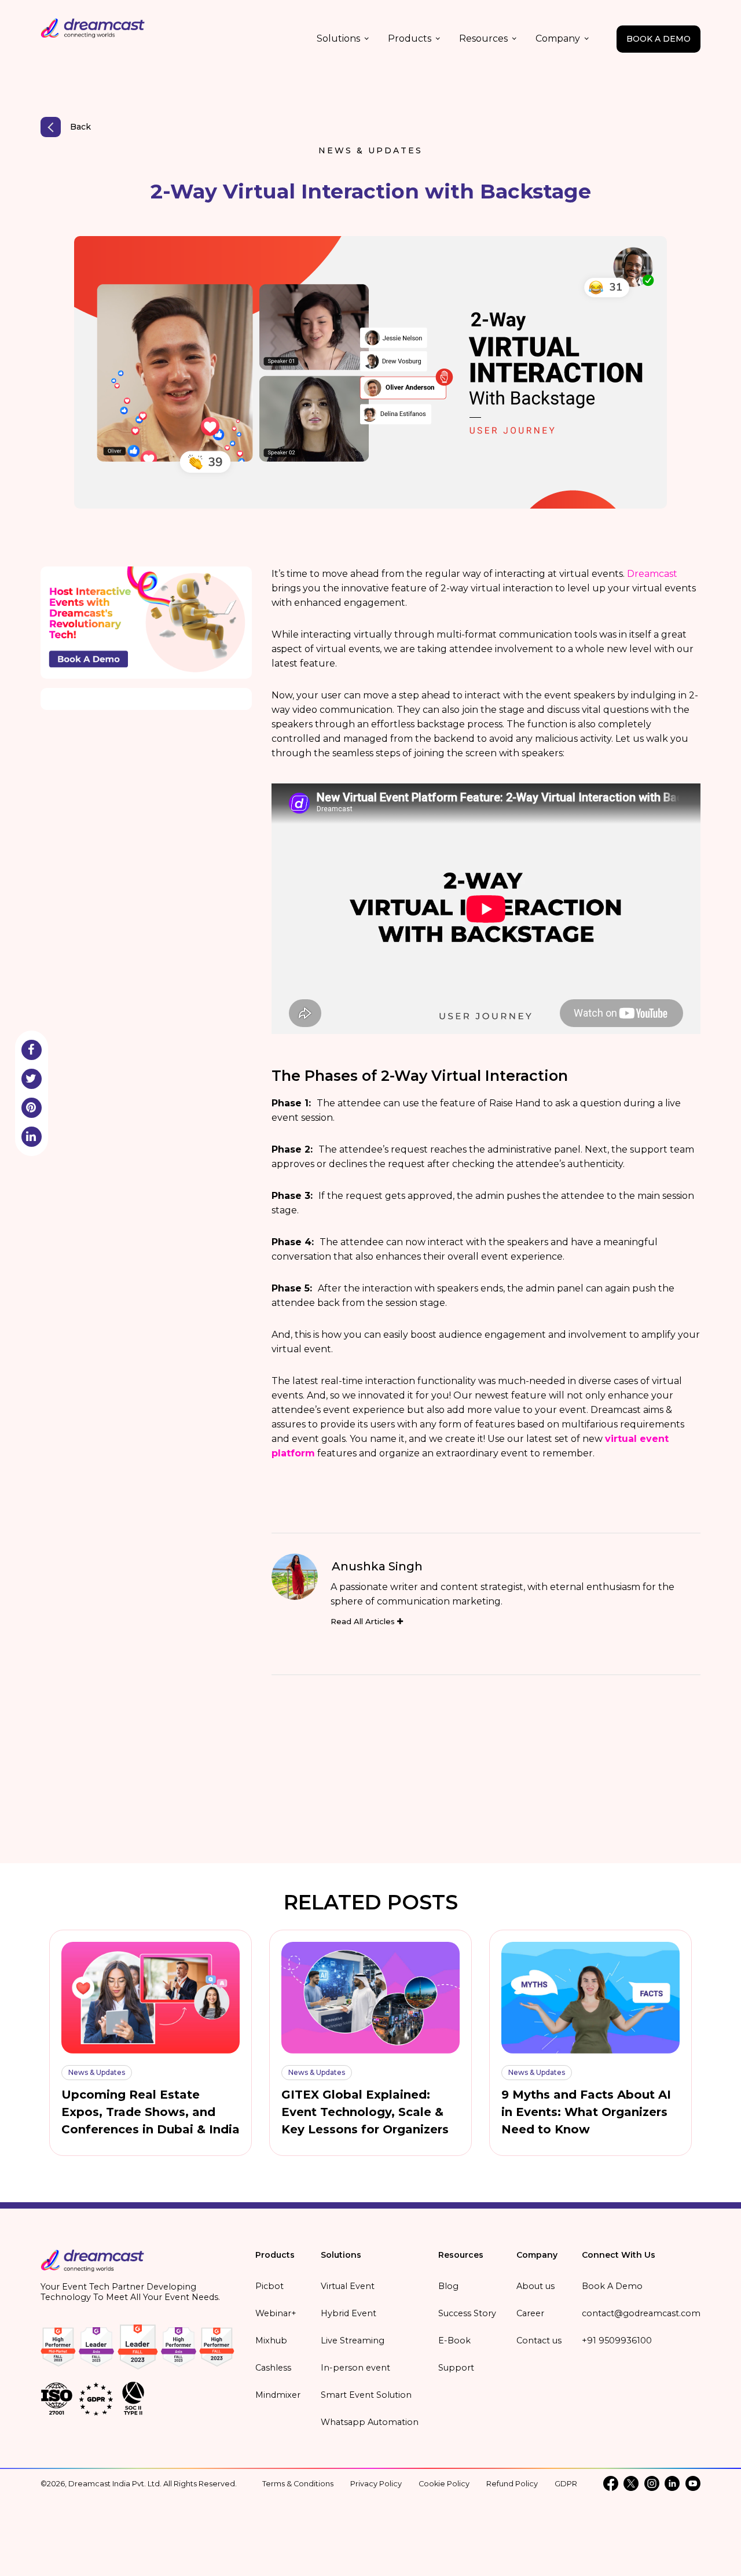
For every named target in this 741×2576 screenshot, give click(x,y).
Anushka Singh (377, 1566)
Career (530, 2313)
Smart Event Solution (366, 2395)
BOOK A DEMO (659, 39)
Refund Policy (512, 2484)
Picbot (269, 2286)
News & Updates (370, 150)
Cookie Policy (444, 2484)
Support (456, 2368)
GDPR (566, 2484)
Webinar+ (276, 2313)
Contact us (539, 2341)
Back (80, 127)
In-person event (355, 2368)
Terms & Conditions (298, 2484)
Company (558, 38)
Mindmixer (278, 2395)
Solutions (338, 38)
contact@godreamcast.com (641, 2313)
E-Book (454, 2341)
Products (410, 38)
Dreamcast (652, 574)
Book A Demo (612, 2286)
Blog (448, 2286)
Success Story (467, 2313)
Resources (483, 38)
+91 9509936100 (617, 2341)
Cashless (273, 2368)
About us (535, 2286)
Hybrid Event (349, 2313)
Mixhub (271, 2341)
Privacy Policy (376, 2484)
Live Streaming (353, 2341)
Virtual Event (348, 2286)
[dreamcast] (93, 2264)
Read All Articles (364, 1621)
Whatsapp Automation (370, 2422)
